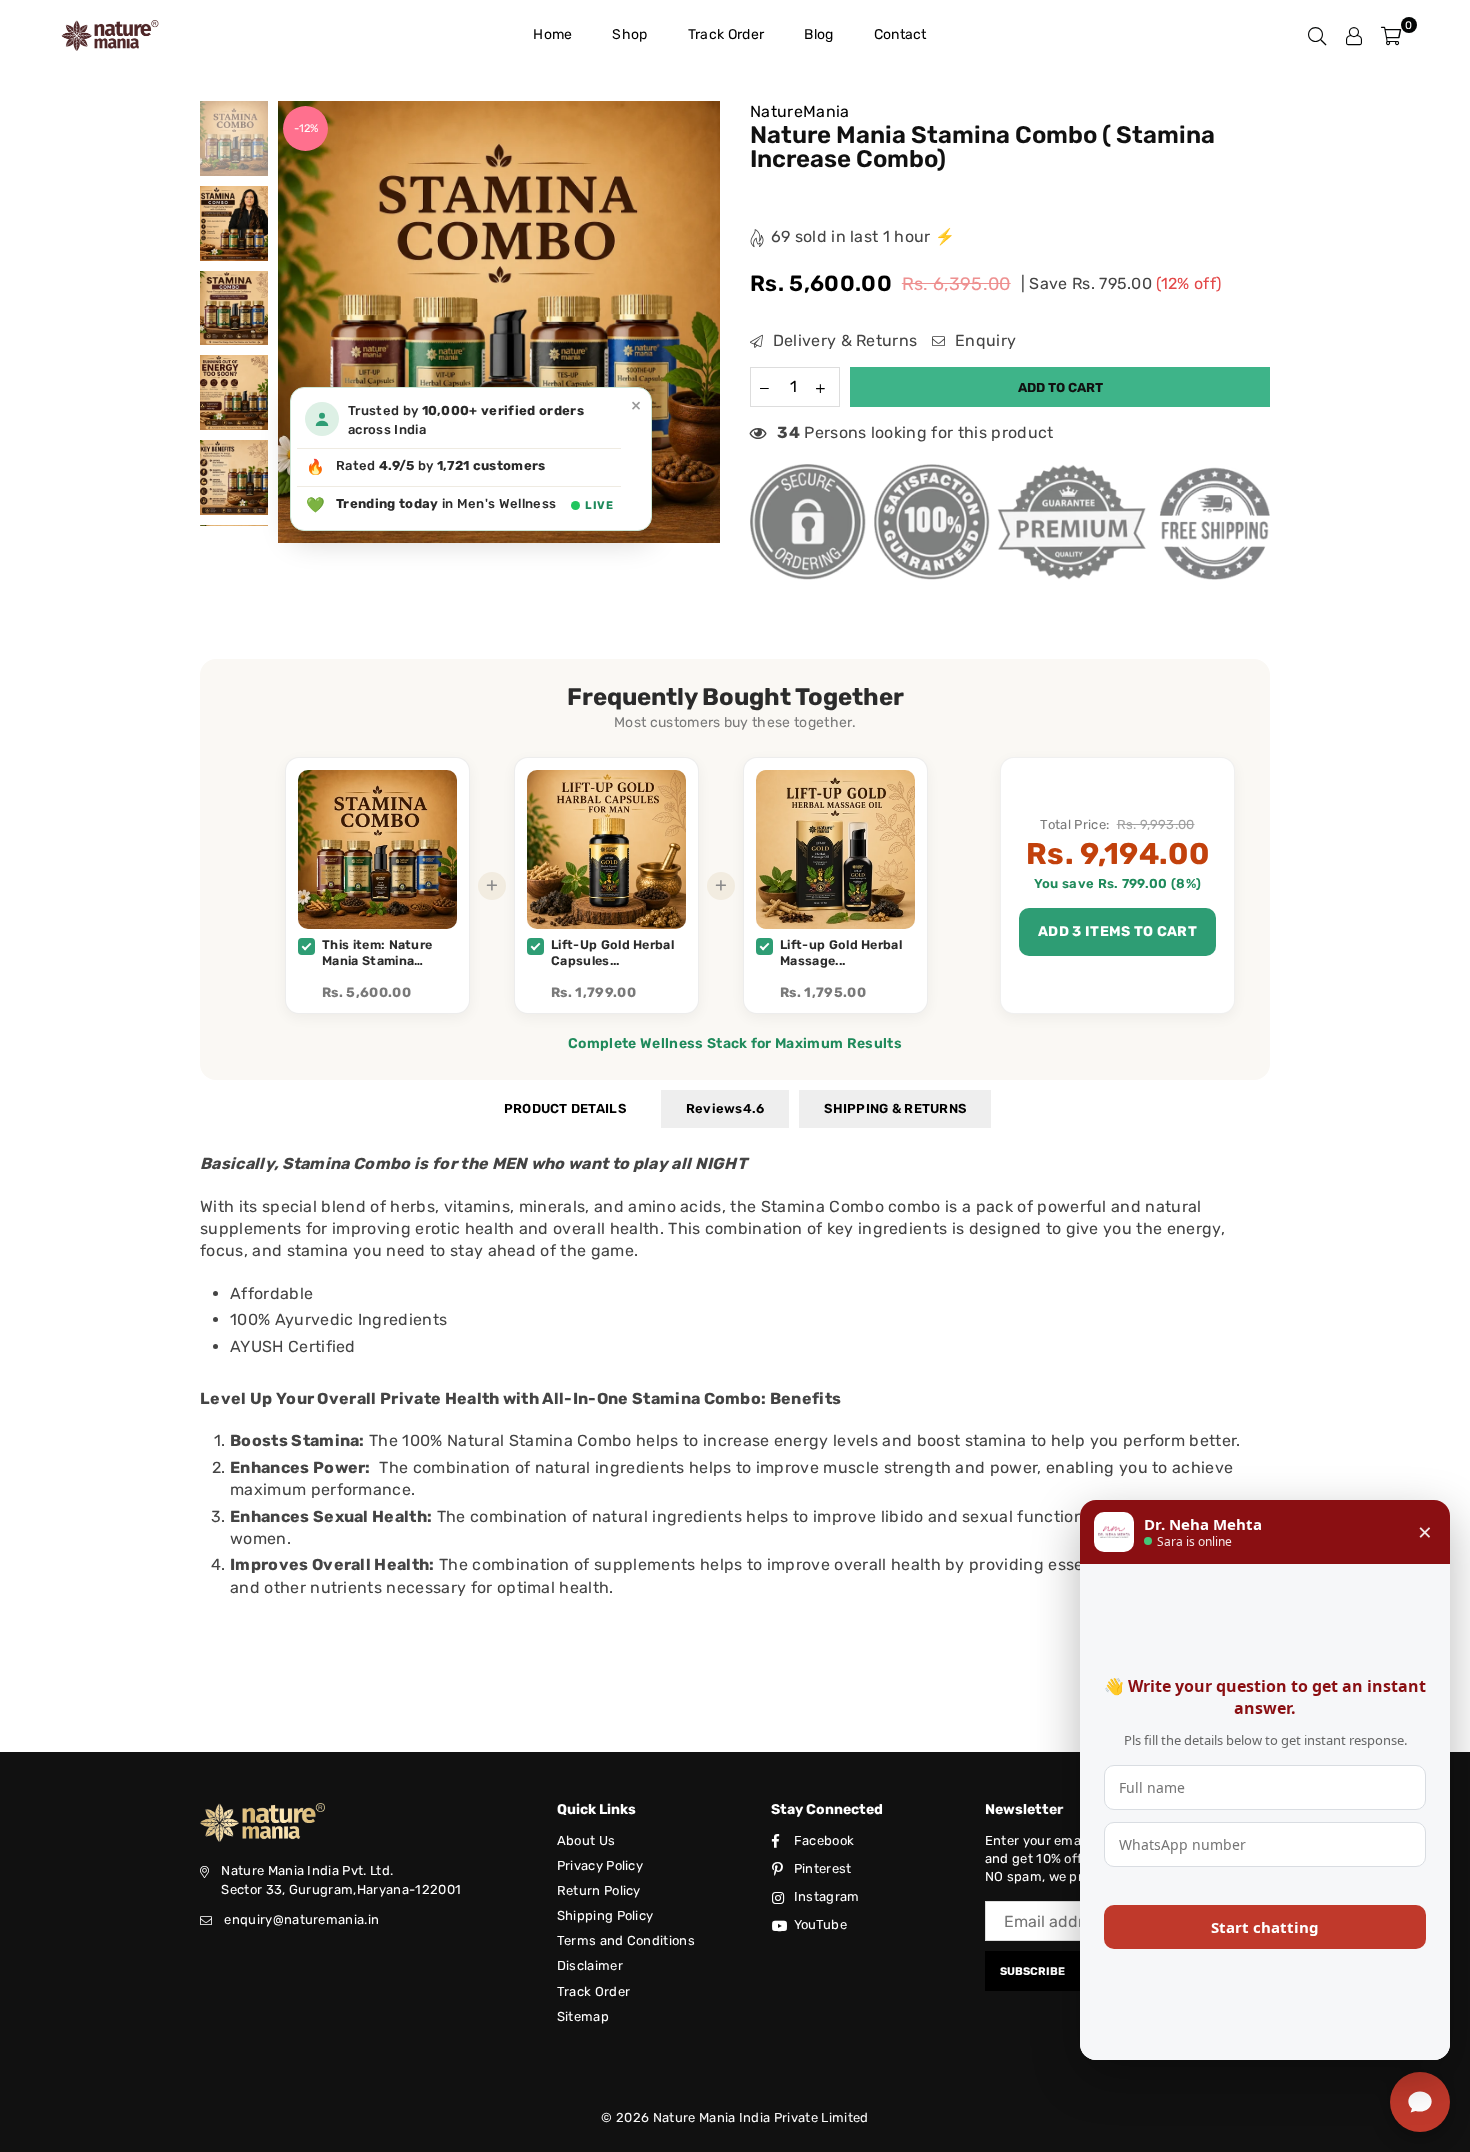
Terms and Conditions (626, 1940)
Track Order (726, 34)
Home (552, 34)
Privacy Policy (600, 1865)
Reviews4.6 (725, 1108)
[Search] (1317, 35)
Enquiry (983, 340)
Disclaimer (590, 1965)
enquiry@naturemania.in (301, 1919)
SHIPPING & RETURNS (895, 1108)
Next (702, 322)
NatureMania (800, 111)
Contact (900, 34)
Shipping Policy (605, 1915)
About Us (586, 1840)
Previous (295, 322)
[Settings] (1354, 35)
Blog (818, 34)
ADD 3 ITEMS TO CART (1117, 931)
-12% (306, 128)
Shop (629, 34)
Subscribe (1032, 1971)
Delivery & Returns (842, 340)
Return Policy (599, 1890)
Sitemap (583, 2016)
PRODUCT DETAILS (565, 1108)
